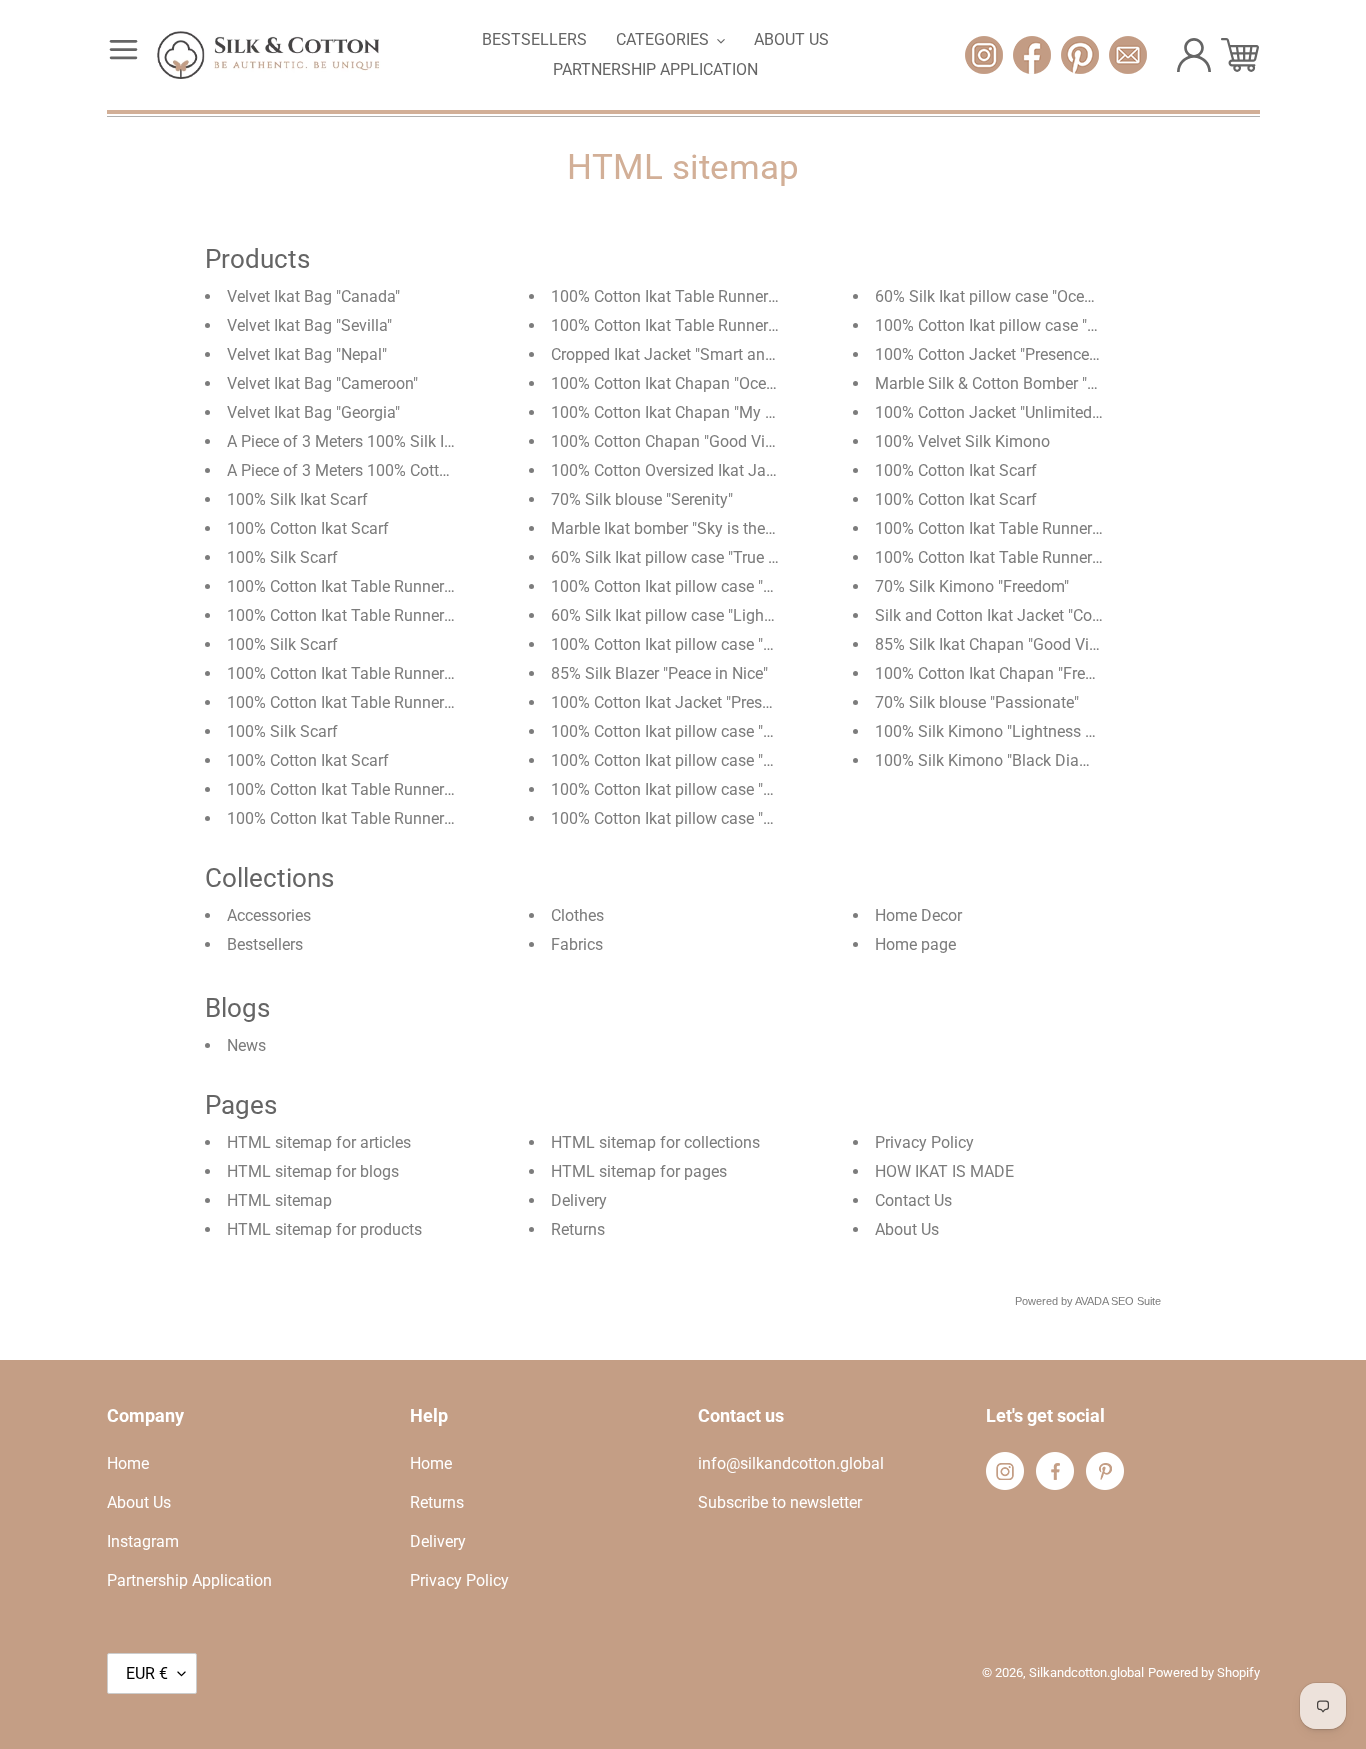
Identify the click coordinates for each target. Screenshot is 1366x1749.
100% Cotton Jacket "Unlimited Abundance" (1028, 412)
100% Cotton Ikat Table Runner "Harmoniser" (1031, 528)
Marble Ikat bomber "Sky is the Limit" (680, 528)
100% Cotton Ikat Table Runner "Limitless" (698, 325)
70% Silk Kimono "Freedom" (972, 586)
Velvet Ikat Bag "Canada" (313, 296)
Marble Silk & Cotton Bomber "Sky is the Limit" (1037, 383)
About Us (907, 1229)
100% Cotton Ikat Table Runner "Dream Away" (711, 296)
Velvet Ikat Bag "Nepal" (307, 354)
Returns (578, 1229)
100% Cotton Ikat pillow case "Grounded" (694, 760)
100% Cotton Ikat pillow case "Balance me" (701, 731)
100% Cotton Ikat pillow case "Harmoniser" (700, 818)
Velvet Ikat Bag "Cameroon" (322, 383)
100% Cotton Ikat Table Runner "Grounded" (1025, 557)
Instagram (143, 1541)
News (246, 1045)
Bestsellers (265, 944)
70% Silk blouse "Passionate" (977, 702)
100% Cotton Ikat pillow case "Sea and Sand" (709, 586)
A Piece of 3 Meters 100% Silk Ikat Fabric (370, 441)
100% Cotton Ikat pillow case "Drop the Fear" (707, 644)
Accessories (269, 915)
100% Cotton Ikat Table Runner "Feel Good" (378, 586)
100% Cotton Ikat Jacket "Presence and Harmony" (725, 702)
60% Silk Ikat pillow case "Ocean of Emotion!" (1034, 296)
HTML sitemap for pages (639, 1171)
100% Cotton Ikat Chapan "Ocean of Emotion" (710, 383)
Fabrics (577, 944)
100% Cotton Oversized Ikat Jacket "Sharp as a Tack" (737, 470)
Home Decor (918, 915)
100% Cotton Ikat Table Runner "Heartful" (371, 615)
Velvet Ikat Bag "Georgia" (313, 412)
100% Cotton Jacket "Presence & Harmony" (1026, 354)
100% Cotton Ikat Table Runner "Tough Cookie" (391, 818)
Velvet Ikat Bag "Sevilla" (309, 325)
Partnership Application (189, 1580)
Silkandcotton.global (1086, 1672)
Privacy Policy (924, 1142)
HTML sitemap (279, 1200)
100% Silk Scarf (282, 557)
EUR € (147, 1673)
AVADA (1091, 1301)
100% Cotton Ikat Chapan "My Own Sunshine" (711, 412)
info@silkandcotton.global (791, 1463)
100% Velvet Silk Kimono (962, 441)
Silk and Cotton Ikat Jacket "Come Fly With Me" (1040, 615)
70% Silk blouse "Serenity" (642, 499)
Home (128, 1463)
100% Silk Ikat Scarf (297, 499)
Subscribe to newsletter (780, 1502)
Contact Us (913, 1200)
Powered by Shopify (1204, 1672)
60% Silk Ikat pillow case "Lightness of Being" (710, 615)
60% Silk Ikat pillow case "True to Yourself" (700, 557)
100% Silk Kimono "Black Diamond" (1000, 760)
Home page (915, 944)
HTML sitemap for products (324, 1229)
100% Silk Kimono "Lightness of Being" (1012, 731)
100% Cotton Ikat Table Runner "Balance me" (384, 673)
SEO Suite (1136, 1301)
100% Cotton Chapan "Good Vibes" (673, 441)
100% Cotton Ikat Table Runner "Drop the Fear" (390, 702)
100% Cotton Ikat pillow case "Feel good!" (1020, 325)
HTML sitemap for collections (655, 1142)
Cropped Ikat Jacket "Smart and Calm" (685, 354)
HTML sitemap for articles (319, 1142)
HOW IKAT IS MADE (944, 1171)
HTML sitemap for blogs (313, 1171)
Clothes (577, 915)
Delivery (579, 1200)
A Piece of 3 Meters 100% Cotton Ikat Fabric (381, 470)
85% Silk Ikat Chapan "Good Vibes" (997, 644)
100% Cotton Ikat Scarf (308, 528)
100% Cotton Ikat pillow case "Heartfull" (690, 789)
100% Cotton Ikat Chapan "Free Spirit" (1007, 673)
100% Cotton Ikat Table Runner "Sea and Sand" (392, 789)
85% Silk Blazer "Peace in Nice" (659, 673)
